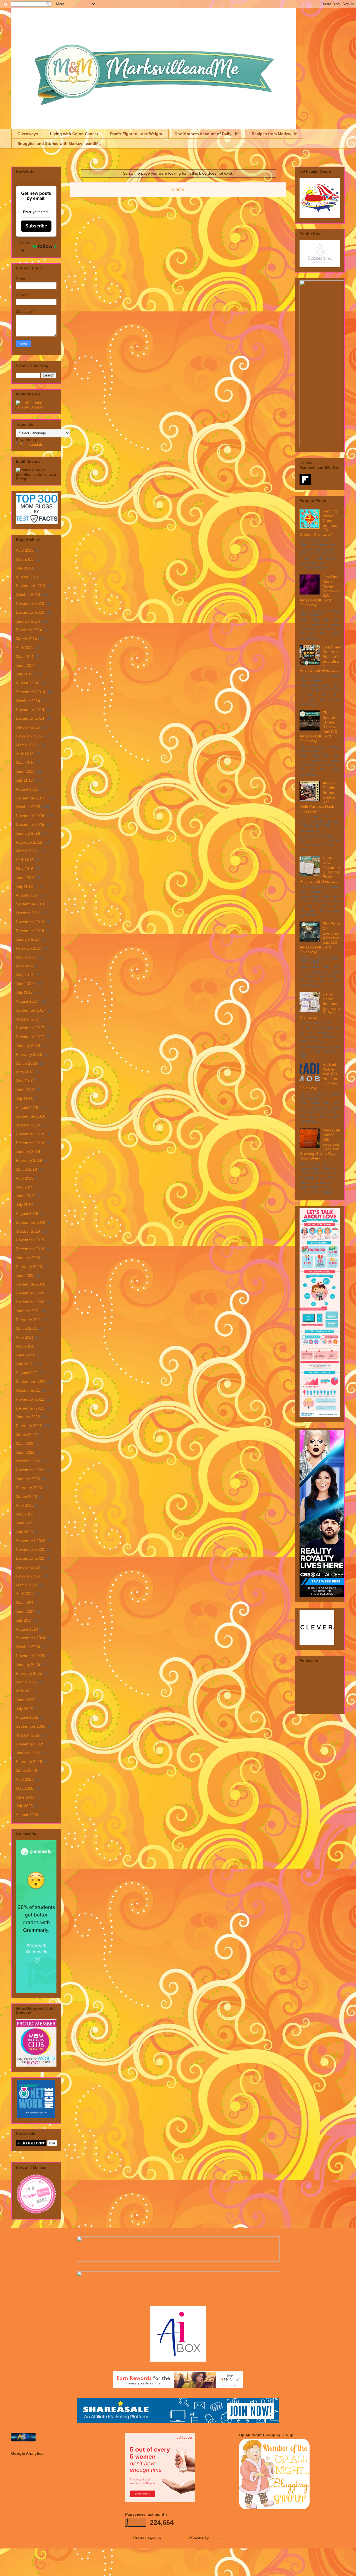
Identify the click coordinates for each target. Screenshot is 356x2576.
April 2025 (25, 1691)
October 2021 (28, 1390)
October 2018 (28, 1125)
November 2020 (30, 1293)
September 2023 (31, 1541)
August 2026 (27, 1815)
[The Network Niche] (36, 2117)
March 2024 (26, 1585)
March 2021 (26, 1328)
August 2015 (27, 789)
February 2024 (29, 1576)
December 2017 (30, 1037)
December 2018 (30, 1143)
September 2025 (31, 1726)
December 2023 (30, 1558)
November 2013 (30, 603)
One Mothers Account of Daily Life (207, 134)
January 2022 (28, 1417)
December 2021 (30, 1408)
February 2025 (29, 1673)
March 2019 (26, 1169)
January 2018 (28, 1046)
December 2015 (30, 824)
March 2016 (26, 851)
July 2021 (24, 1364)
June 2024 (25, 1611)
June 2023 (25, 1523)
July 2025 (24, 1709)
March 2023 (26, 1497)
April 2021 (25, 1337)
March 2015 (26, 745)
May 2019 (25, 1187)
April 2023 (25, 1505)
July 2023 (24, 1532)
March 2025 (26, 1682)
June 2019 (25, 1196)
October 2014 (28, 701)
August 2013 (27, 577)
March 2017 (26, 957)
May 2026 (25, 1788)
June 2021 (25, 1355)
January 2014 (28, 621)
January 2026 (28, 1753)
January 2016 (28, 833)
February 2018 (29, 1054)
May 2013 (25, 559)
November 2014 (30, 710)
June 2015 (25, 771)
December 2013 (30, 612)
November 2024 (30, 1656)
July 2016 (24, 886)
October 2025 (28, 1735)
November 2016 (30, 922)
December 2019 (30, 1249)
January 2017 (28, 939)
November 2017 (30, 1028)
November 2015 (30, 816)
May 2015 (25, 762)
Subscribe (36, 226)
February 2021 (29, 1320)
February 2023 (29, 1488)
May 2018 (25, 1081)
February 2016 (29, 842)
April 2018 (25, 1072)
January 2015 (28, 727)
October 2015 (28, 807)
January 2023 (28, 1479)
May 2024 (25, 1602)
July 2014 (24, 674)
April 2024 (25, 1594)
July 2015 (24, 780)
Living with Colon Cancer (74, 134)
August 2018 (27, 1108)
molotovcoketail (175, 2537)
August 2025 (27, 1717)
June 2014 (25, 665)
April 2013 (25, 550)
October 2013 (28, 595)
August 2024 (27, 1629)
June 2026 (25, 1797)
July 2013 (24, 568)
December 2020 (30, 1302)
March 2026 (26, 1770)
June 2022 (25, 1452)
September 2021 (31, 1381)
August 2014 (27, 683)
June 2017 (25, 984)
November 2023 (30, 1549)
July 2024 (24, 1620)
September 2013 (31, 586)
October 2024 (28, 1647)
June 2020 (25, 1275)
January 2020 (28, 1258)
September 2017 (31, 1010)
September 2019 (31, 1222)
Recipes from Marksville (274, 134)
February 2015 (29, 736)
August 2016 (27, 895)
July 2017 (24, 992)
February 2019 (29, 1160)
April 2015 (25, 754)
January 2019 (28, 1151)
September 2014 (31, 692)
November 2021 (30, 1399)
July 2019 (24, 1205)
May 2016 (25, 869)
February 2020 (29, 1267)
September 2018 (31, 1116)
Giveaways (28, 134)
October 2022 (28, 1461)
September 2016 (31, 904)
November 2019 (30, 1240)
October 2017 (28, 1019)
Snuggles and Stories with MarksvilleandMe (59, 143)
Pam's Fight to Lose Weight (136, 134)
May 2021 (25, 1346)
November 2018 (30, 1134)
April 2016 (25, 860)
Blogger (216, 2537)
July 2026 (24, 1806)
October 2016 (28, 913)
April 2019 (25, 1178)
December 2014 (30, 718)
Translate (35, 444)
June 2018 (25, 1090)
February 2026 (29, 1762)
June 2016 (25, 878)
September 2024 (31, 1638)
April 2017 (25, 966)
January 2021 (28, 1311)
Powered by (23, 246)
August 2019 (27, 1213)
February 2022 (29, 1426)
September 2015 (31, 798)
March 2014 (26, 639)
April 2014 (25, 648)
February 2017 (29, 948)
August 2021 (27, 1373)
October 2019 (28, 1231)
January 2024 (28, 1567)
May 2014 (25, 657)
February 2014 (29, 630)
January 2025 (28, 1665)
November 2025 (30, 1744)
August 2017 (27, 1001)
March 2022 (26, 1435)
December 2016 (30, 931)
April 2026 (25, 1779)
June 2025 (25, 1700)
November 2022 (30, 1470)
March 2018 (26, 1063)
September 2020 (31, 1284)
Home (178, 190)
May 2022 (25, 1443)
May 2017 (25, 975)
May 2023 (25, 1514)
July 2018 (24, 1099)
